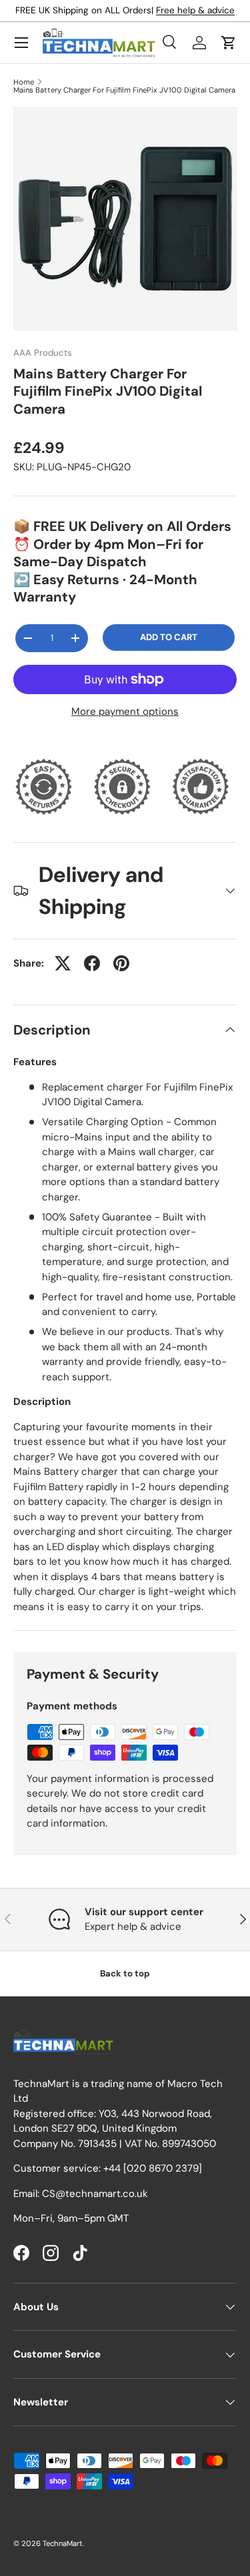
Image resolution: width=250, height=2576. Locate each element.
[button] (229, 43)
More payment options (125, 711)
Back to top (125, 1973)
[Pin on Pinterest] (121, 963)
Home (24, 82)
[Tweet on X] (63, 963)
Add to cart (169, 637)
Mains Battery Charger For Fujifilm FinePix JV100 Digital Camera (124, 90)
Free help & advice (195, 10)
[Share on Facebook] (92, 963)
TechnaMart (63, 2543)
